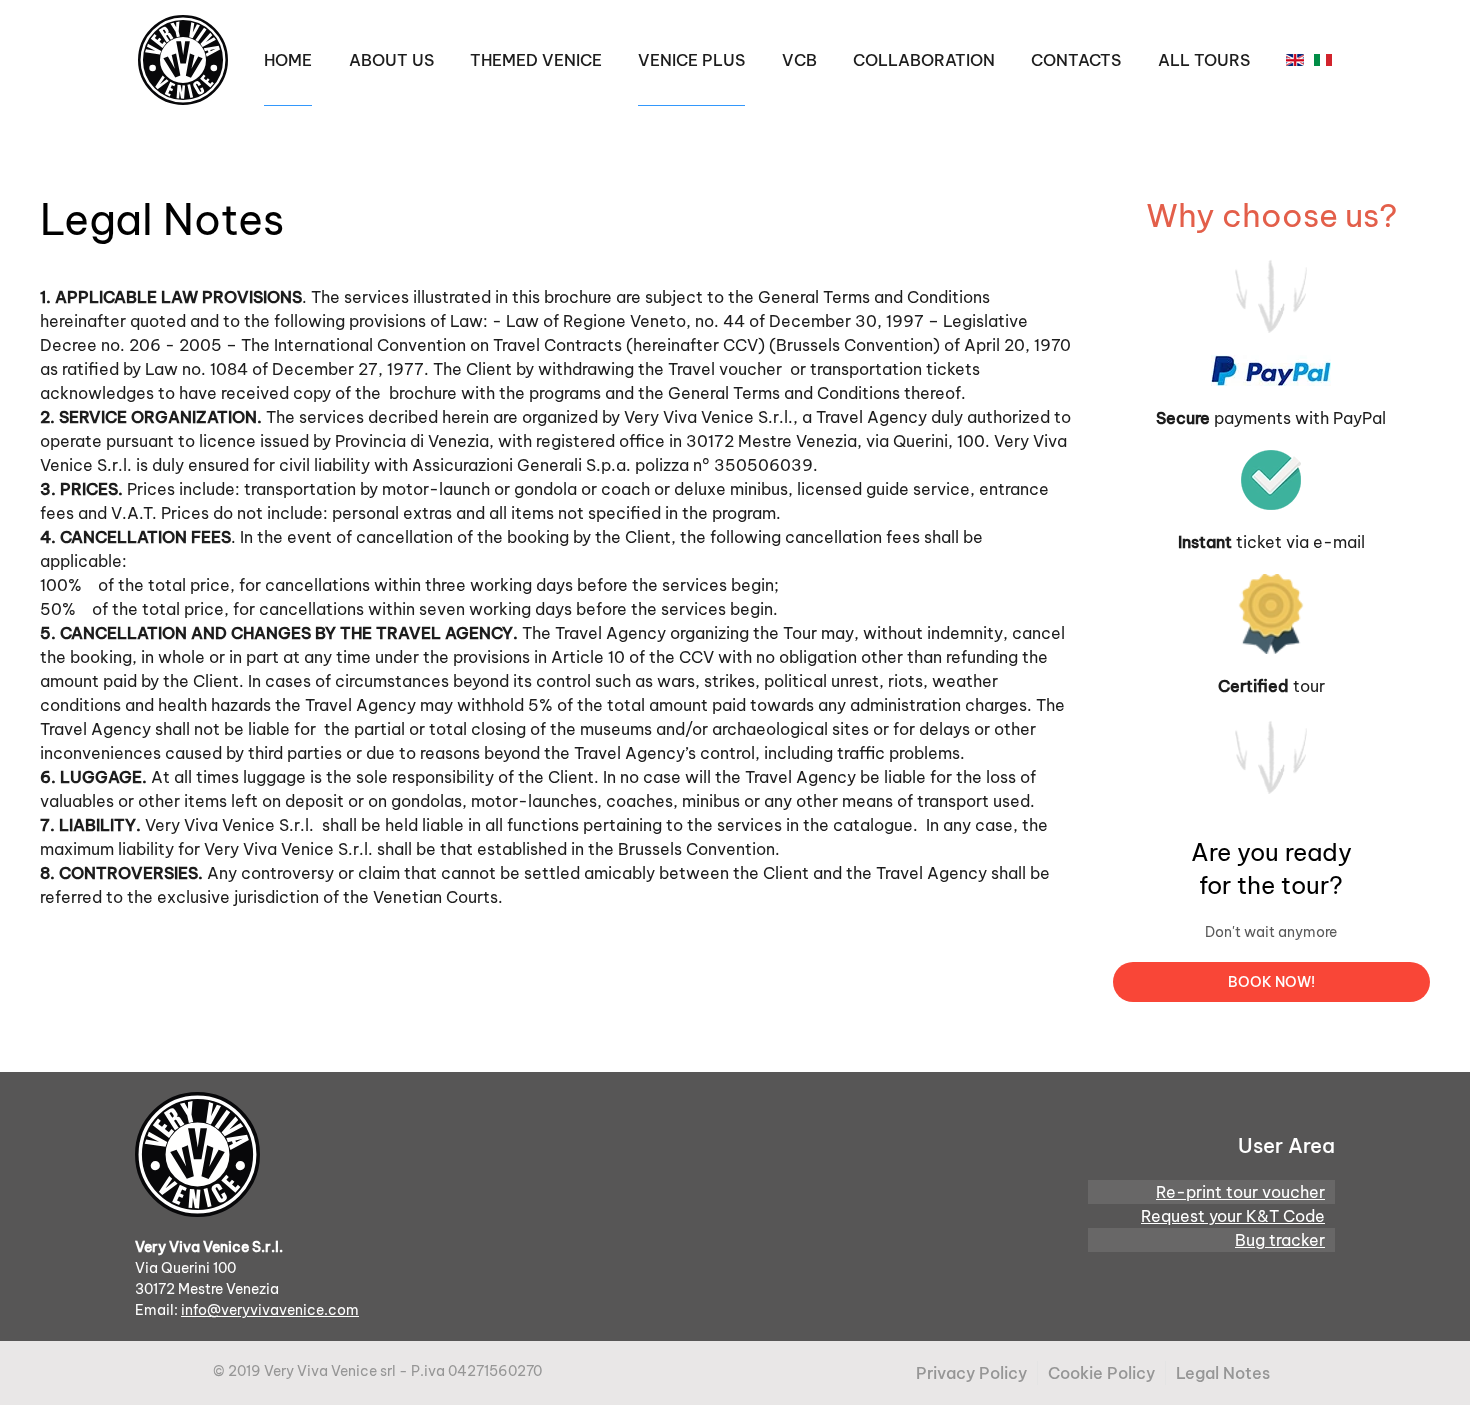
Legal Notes (1223, 1373)
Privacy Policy (971, 1373)
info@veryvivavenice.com (270, 1310)
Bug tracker (1280, 1240)
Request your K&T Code (1233, 1216)
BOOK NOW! (1271, 982)
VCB (799, 60)
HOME (288, 60)
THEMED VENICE (536, 60)
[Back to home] (183, 60)
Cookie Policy (1101, 1373)
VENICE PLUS (691, 60)
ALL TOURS (1204, 60)
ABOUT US (391, 60)
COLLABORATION (924, 60)
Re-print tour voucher (1240, 1192)
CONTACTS (1076, 60)
